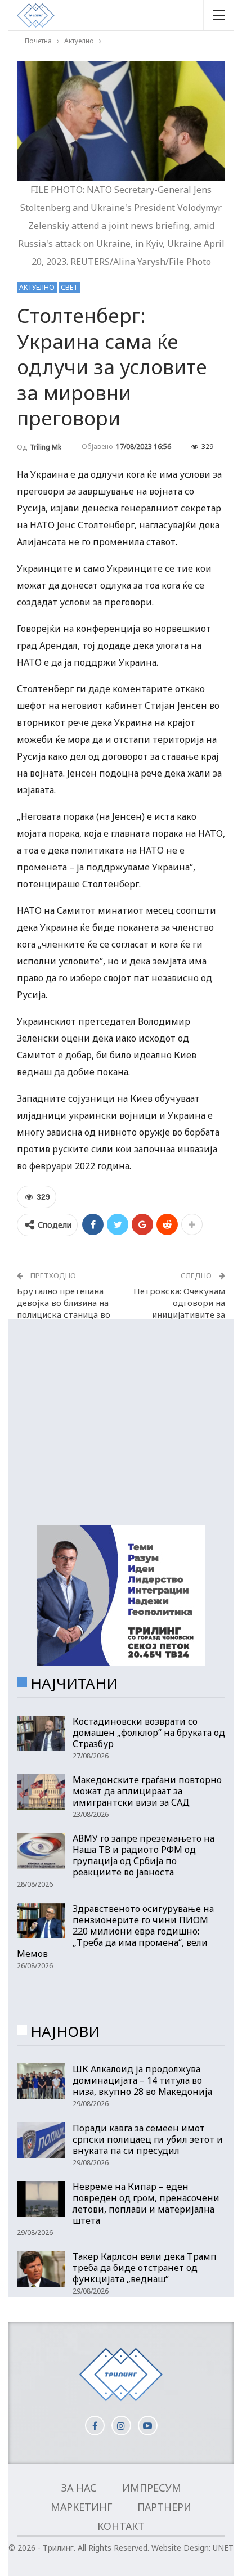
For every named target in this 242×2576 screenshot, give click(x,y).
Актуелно (37, 287)
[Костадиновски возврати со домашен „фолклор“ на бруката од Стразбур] (41, 1734)
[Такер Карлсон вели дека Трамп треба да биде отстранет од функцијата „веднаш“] (41, 2269)
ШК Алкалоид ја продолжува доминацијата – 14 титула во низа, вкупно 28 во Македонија (142, 2080)
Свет (69, 287)
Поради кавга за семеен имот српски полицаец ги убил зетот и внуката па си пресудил (148, 2139)
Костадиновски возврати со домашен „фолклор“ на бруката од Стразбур (149, 1733)
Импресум (152, 2488)
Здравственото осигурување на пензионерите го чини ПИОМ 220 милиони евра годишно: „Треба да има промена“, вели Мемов (115, 1931)
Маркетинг (81, 2507)
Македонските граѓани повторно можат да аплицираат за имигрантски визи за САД (147, 1791)
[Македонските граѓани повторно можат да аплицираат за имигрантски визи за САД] (41, 1792)
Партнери (164, 2507)
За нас (79, 2488)
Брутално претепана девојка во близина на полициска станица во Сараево (64, 1309)
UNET (223, 2548)
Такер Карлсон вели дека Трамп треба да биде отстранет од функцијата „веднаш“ (145, 2268)
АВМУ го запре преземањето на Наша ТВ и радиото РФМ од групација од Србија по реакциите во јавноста (144, 1855)
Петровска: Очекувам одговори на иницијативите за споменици (179, 1309)
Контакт (121, 2526)
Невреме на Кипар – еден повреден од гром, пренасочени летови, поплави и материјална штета (146, 2203)
